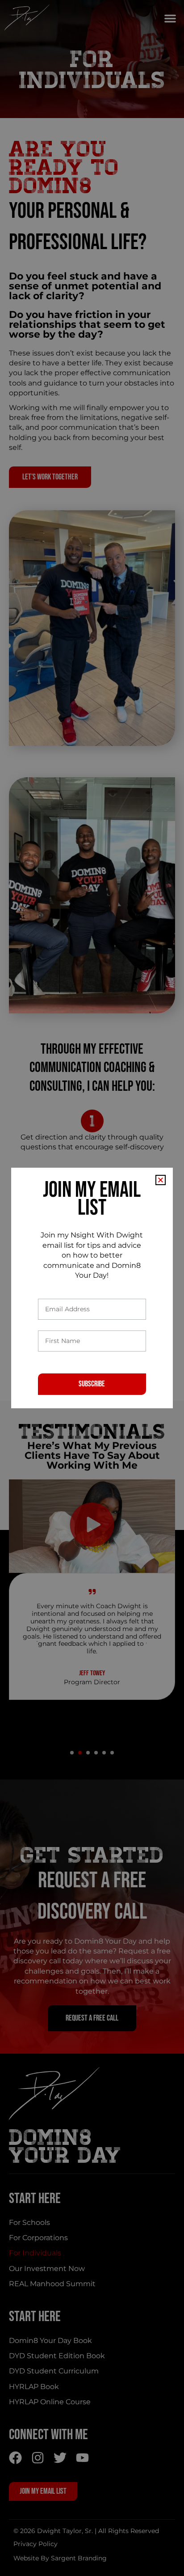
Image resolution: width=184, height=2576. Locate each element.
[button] (161, 1180)
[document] (92, 1288)
